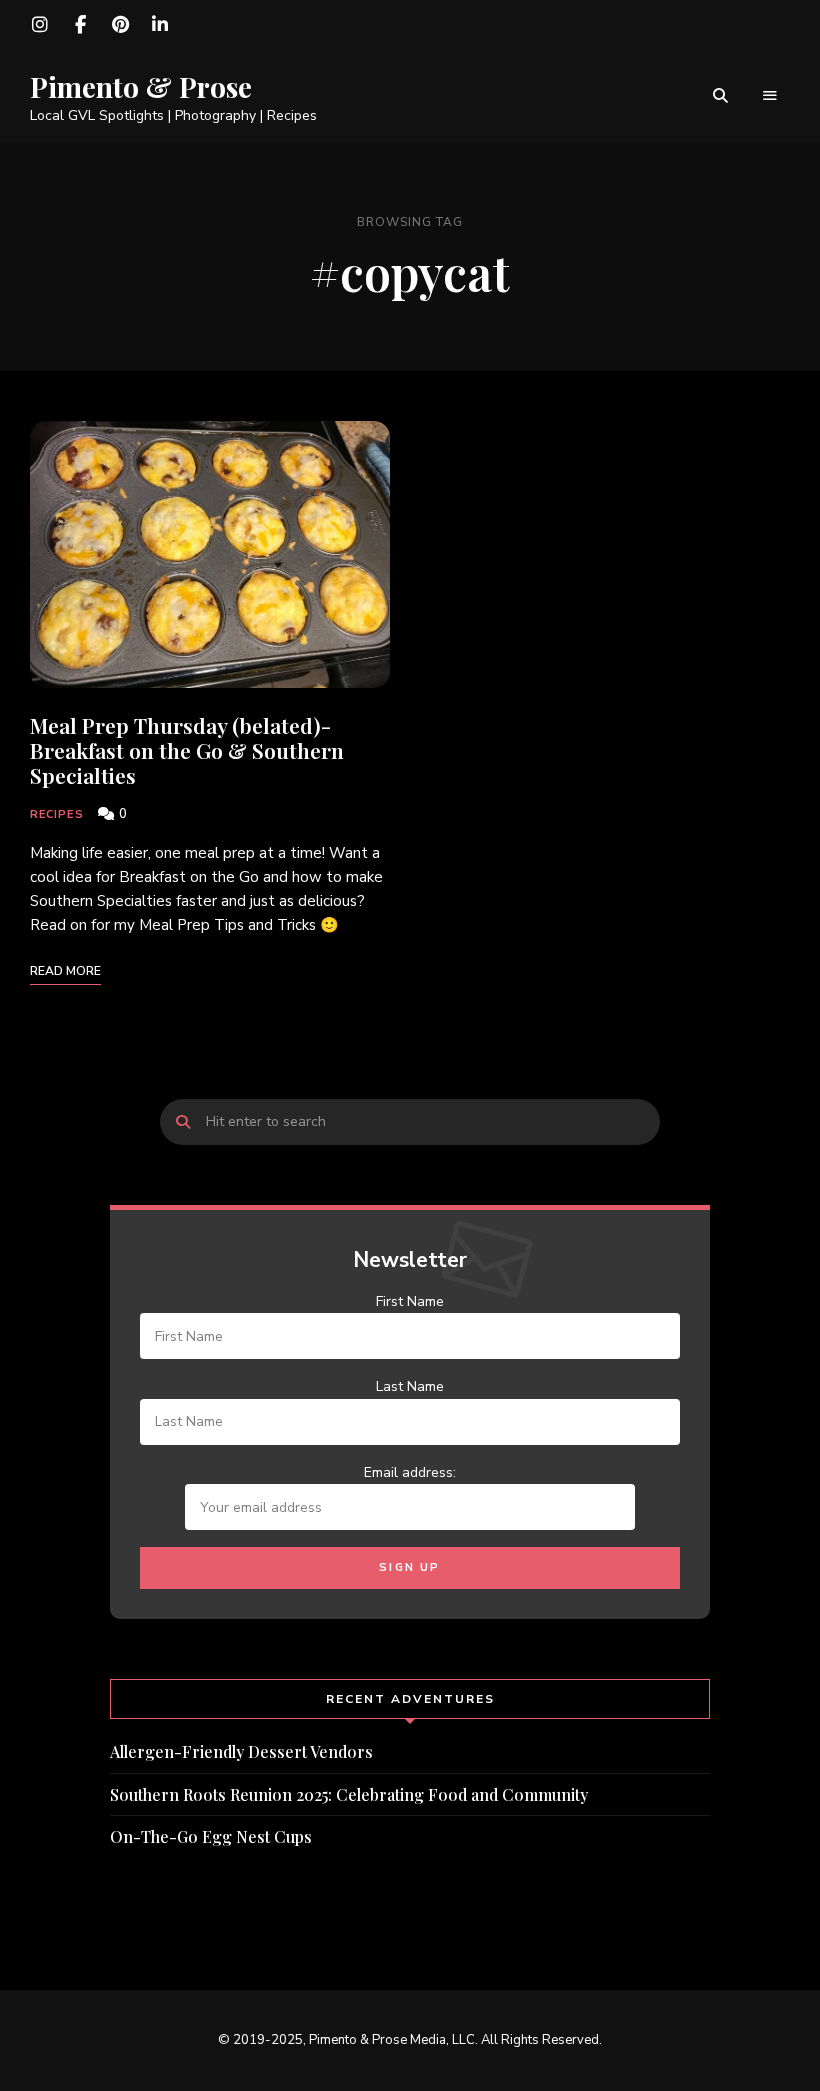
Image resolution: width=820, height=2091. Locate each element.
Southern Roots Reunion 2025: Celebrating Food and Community (349, 1794)
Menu (770, 96)
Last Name (410, 1386)
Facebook (80, 25)
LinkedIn (160, 25)
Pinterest (120, 25)
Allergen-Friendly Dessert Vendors (241, 1751)
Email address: (410, 1472)
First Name (410, 1301)
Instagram (40, 25)
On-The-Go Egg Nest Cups (211, 1836)
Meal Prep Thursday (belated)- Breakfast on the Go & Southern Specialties (187, 750)
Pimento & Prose (141, 87)
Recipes (57, 814)
